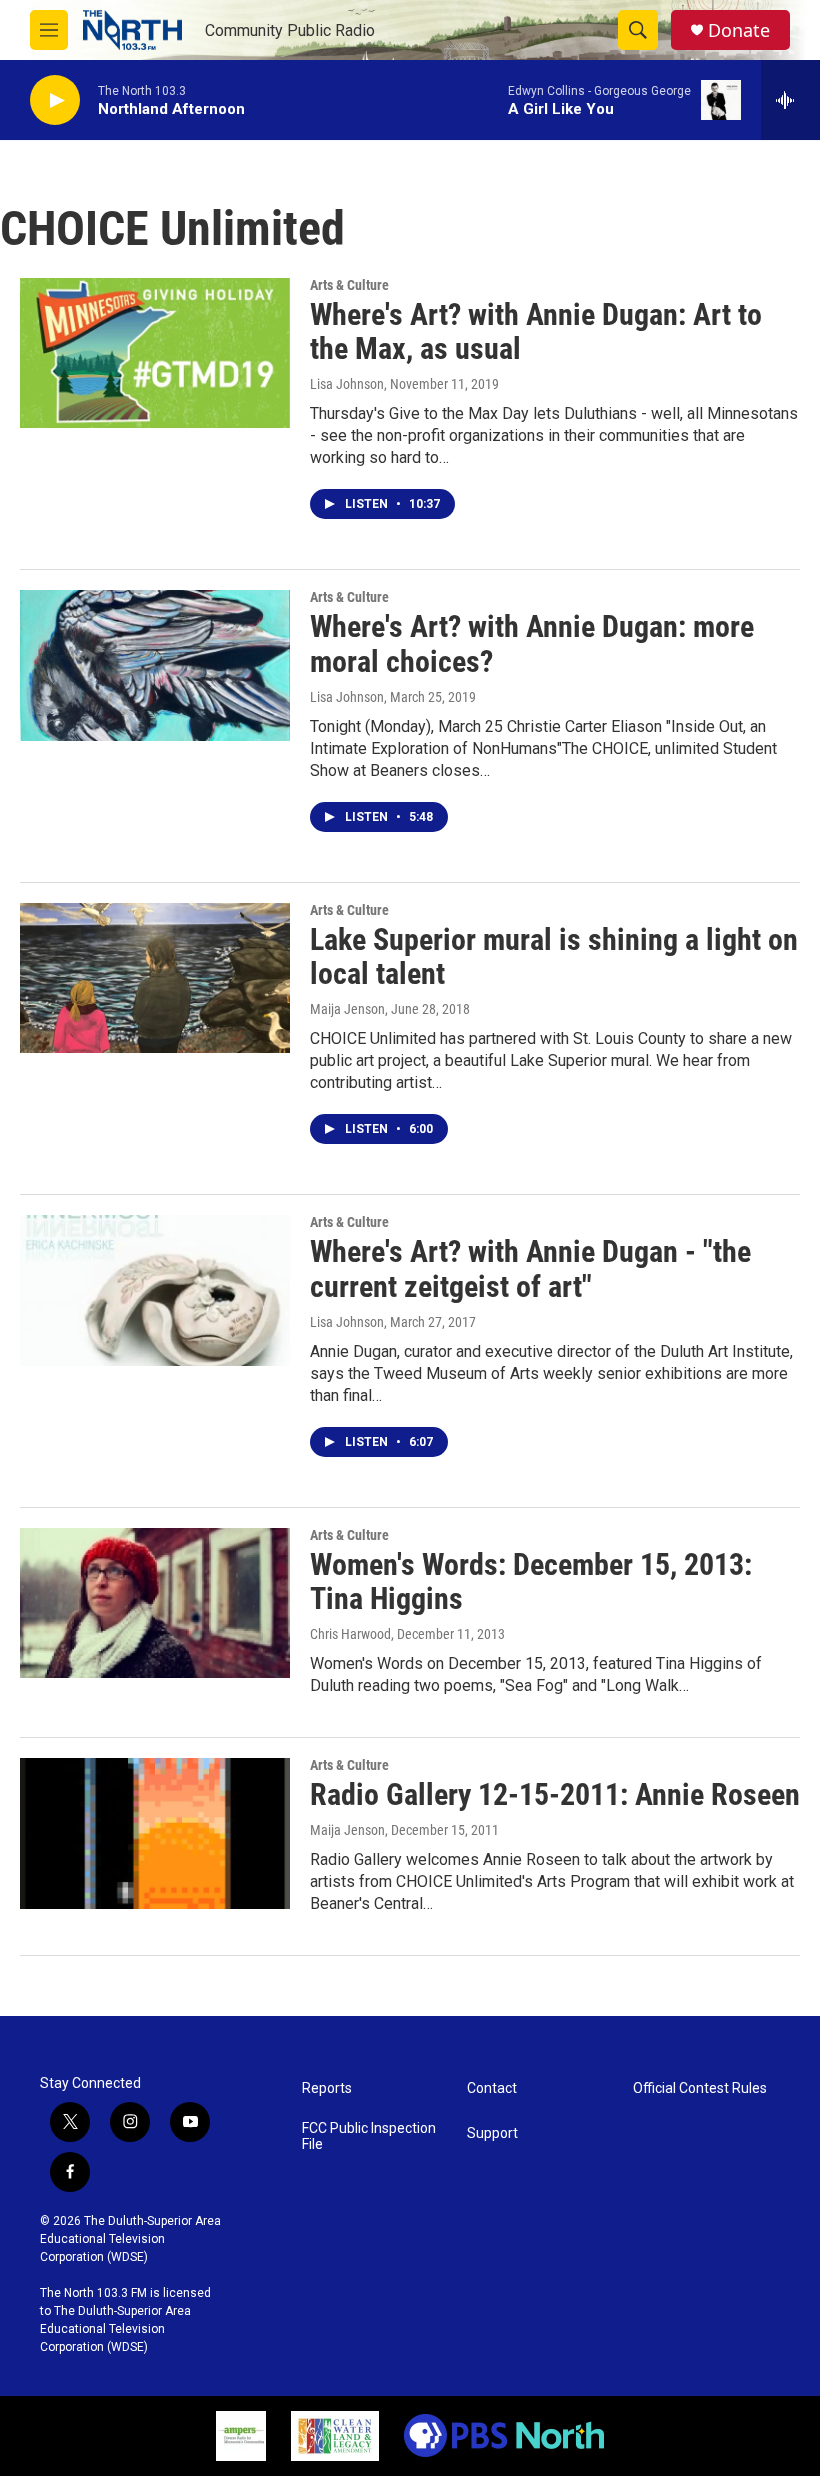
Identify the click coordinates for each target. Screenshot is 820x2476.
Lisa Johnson (347, 384)
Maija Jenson (347, 1009)
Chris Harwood (350, 1634)
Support (492, 2133)
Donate (739, 30)
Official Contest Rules (700, 2088)
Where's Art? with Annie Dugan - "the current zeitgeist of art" (530, 1269)
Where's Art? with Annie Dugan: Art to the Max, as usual (536, 332)
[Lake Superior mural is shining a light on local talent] (155, 978)
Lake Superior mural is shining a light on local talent (554, 957)
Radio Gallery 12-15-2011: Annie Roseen (555, 1794)
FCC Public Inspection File (369, 2136)
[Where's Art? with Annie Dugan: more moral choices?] (155, 665)
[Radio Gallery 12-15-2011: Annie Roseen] (155, 1833)
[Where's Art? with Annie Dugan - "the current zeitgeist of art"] (155, 1290)
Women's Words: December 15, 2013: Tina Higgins (531, 1582)
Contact (492, 2088)
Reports (327, 2088)
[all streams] (790, 100)
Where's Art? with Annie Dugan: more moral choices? (532, 644)
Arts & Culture (349, 285)
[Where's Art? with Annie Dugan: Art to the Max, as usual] (155, 353)
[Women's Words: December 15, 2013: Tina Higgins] (155, 1603)
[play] (55, 100)
